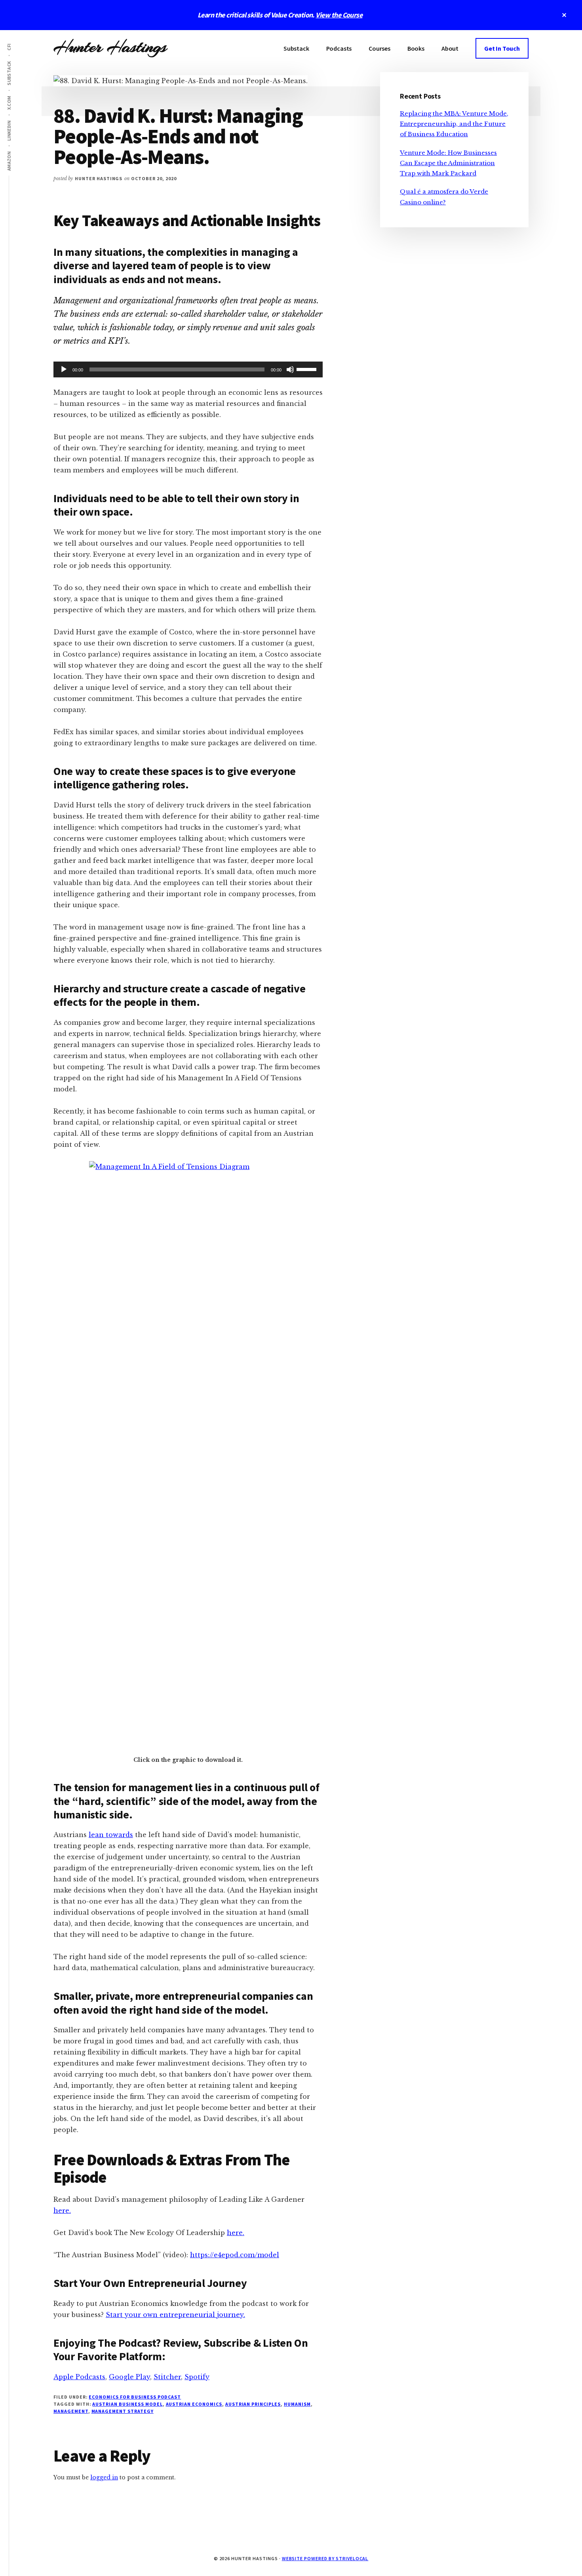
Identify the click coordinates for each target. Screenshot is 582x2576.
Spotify (197, 2377)
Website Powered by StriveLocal (325, 2558)
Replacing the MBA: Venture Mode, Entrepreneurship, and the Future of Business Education (454, 124)
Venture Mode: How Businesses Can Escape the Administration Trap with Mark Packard (448, 163)
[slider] (308, 369)
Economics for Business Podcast (135, 2397)
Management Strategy (123, 2411)
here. (62, 2210)
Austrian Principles (253, 2404)
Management (71, 2411)
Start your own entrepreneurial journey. (175, 2315)
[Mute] (290, 369)
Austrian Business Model (127, 2404)
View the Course (339, 15)
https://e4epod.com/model (235, 2255)
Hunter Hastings (110, 47)
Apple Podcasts (79, 2377)
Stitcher (167, 2377)
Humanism (297, 2404)
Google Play (129, 2377)
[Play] (64, 369)
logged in (104, 2477)
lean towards (111, 1835)
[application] (188, 369)
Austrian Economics (194, 2404)
